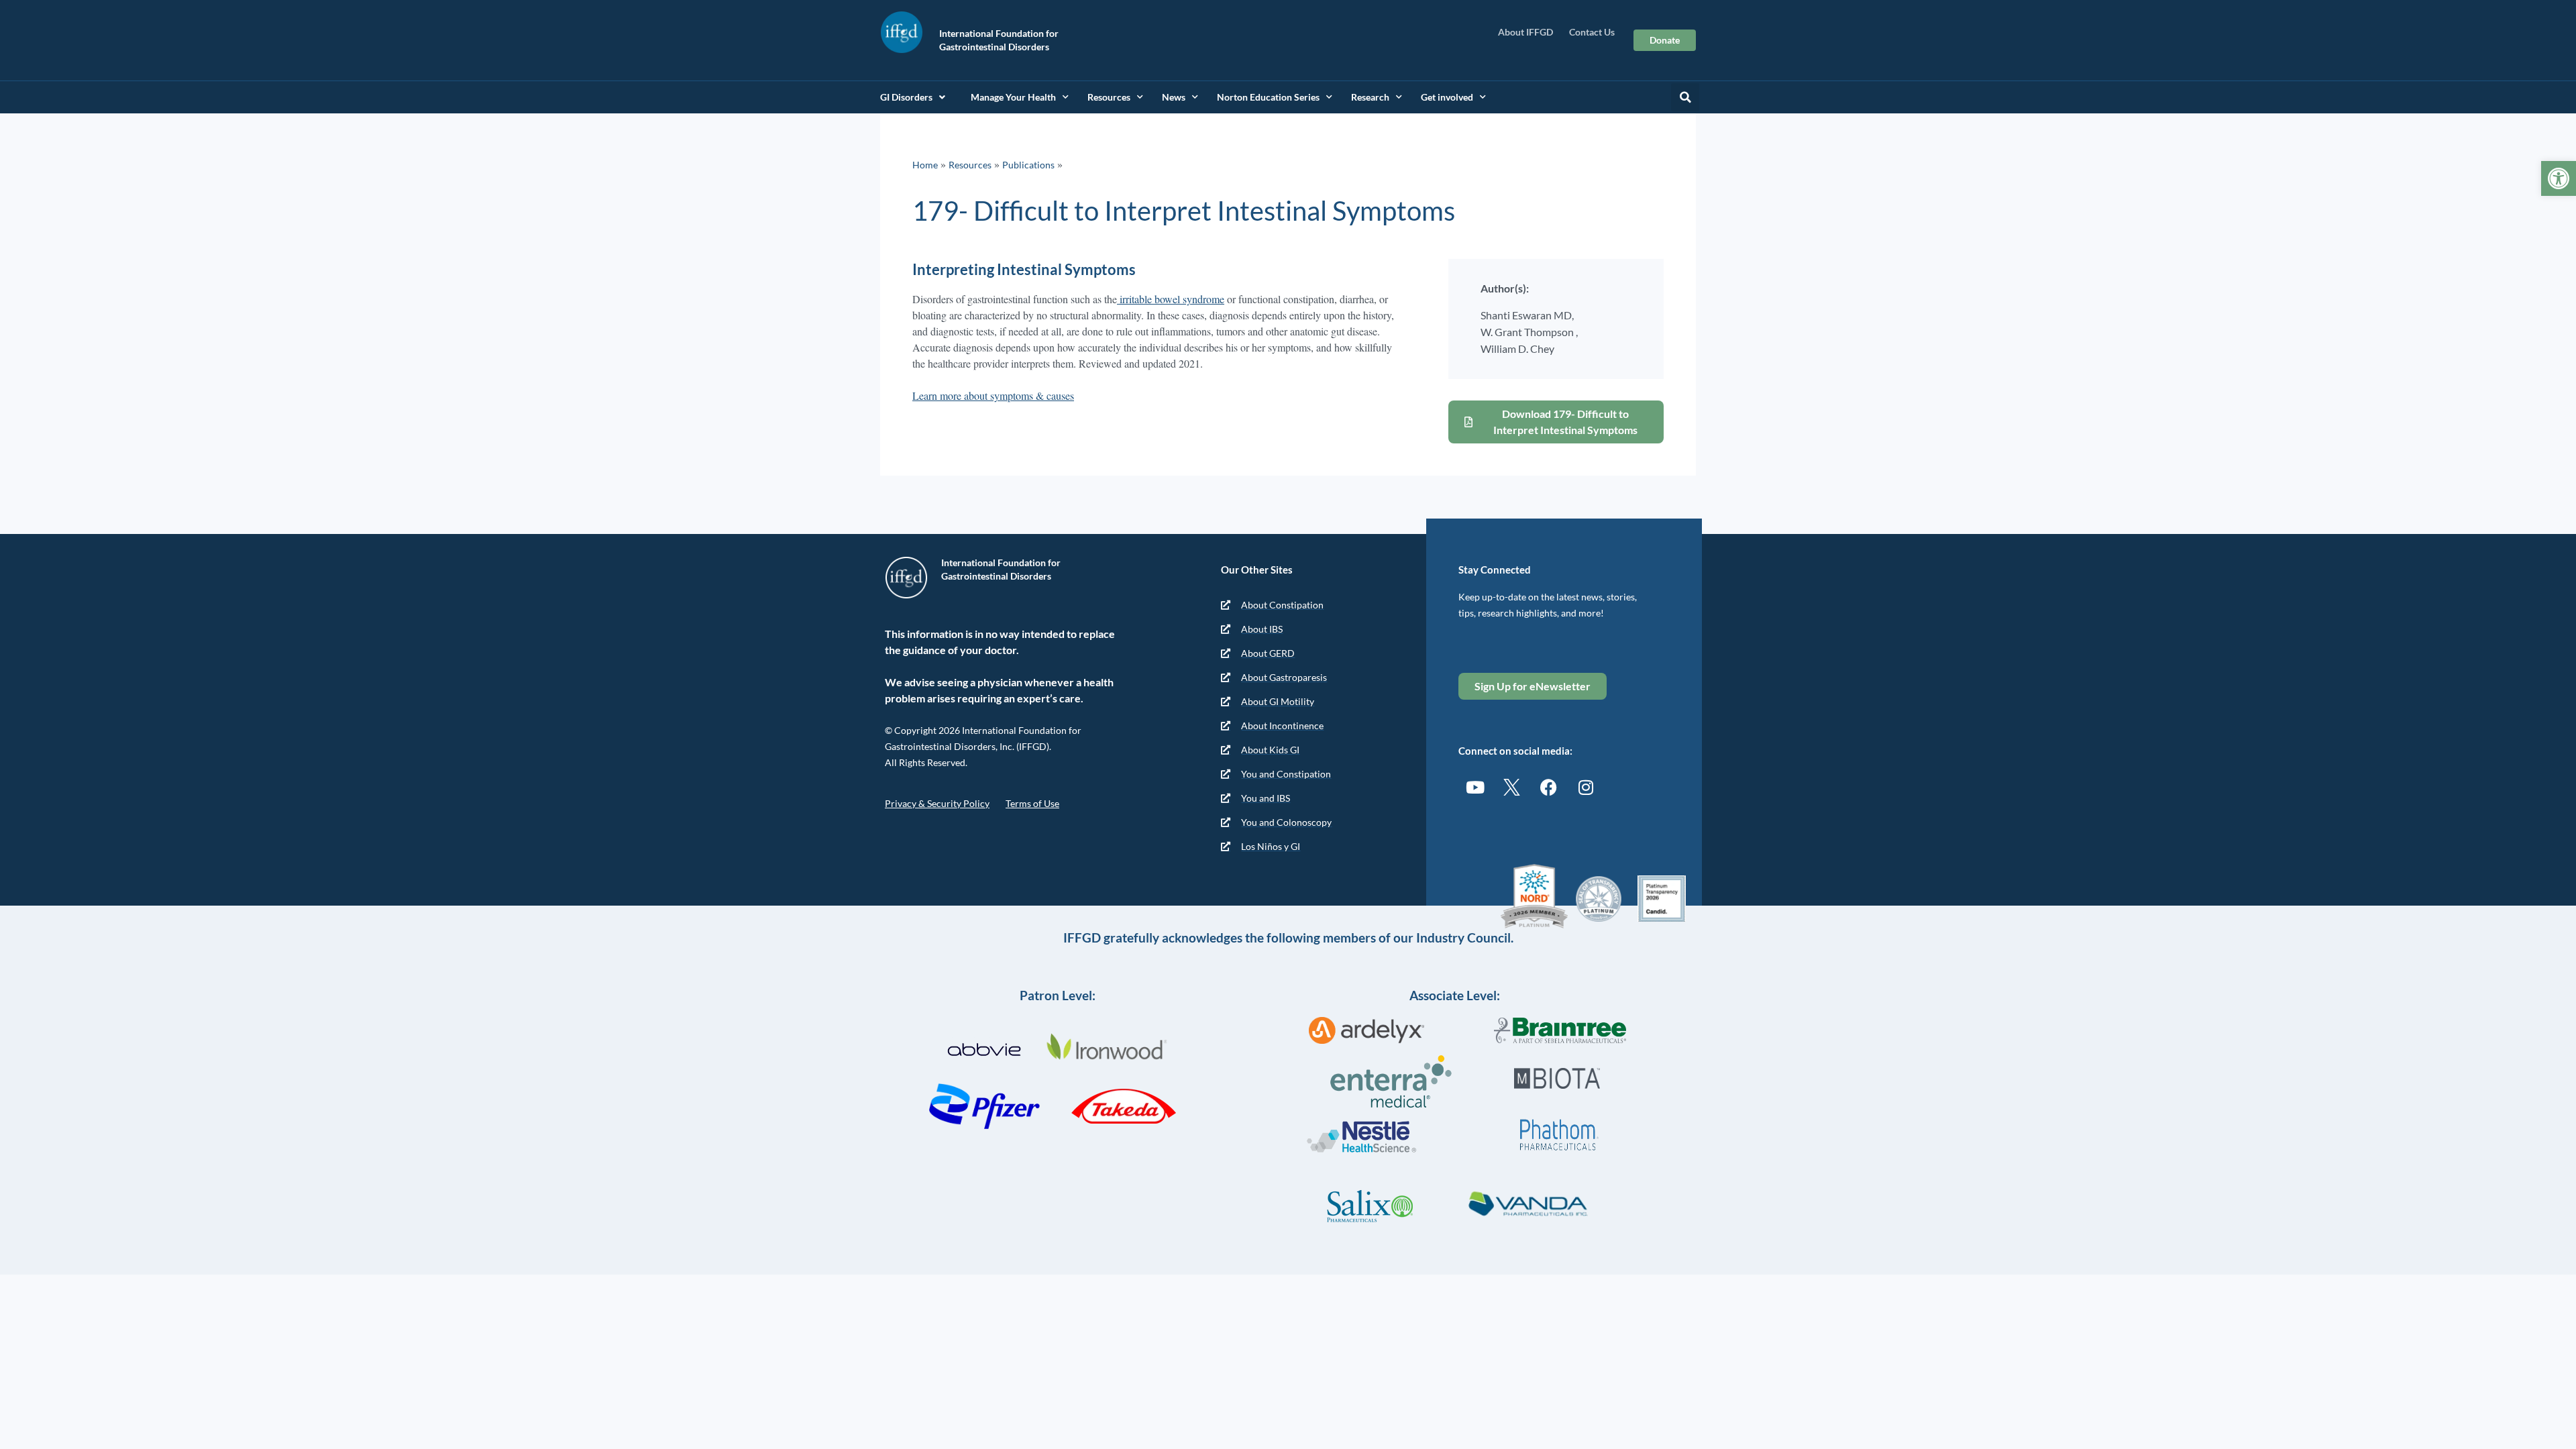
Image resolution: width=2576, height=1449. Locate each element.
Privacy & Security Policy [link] (937, 803)
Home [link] (925, 165)
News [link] (1174, 97)
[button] (1685, 97)
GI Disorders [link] (906, 97)
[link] (2559, 178)
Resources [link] (1109, 97)
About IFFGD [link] (1525, 32)
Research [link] (1370, 97)
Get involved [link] (1447, 97)
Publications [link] (1028, 165)
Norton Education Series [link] (1268, 97)
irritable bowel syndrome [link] (1171, 299)
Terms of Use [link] (1032, 803)
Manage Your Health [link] (1013, 97)
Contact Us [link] (1592, 32)
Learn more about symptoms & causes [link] (993, 395)
